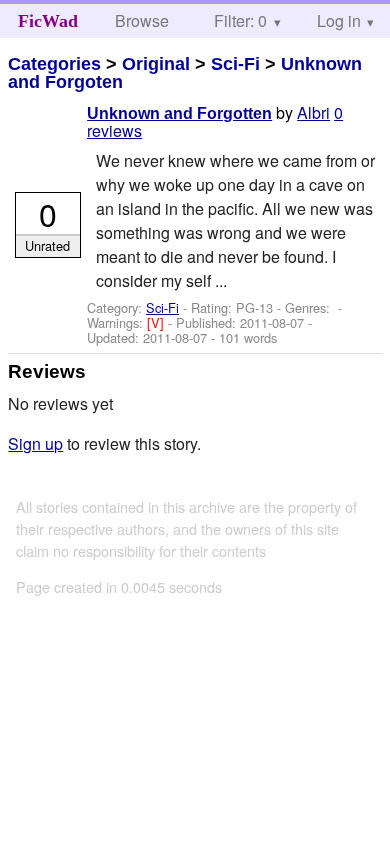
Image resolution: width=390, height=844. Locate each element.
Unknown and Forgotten (179, 113)
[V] (157, 322)
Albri (313, 112)
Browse (142, 20)
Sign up (35, 443)
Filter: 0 (240, 20)
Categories (54, 64)
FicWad (48, 21)
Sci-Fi (235, 64)
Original (156, 64)
